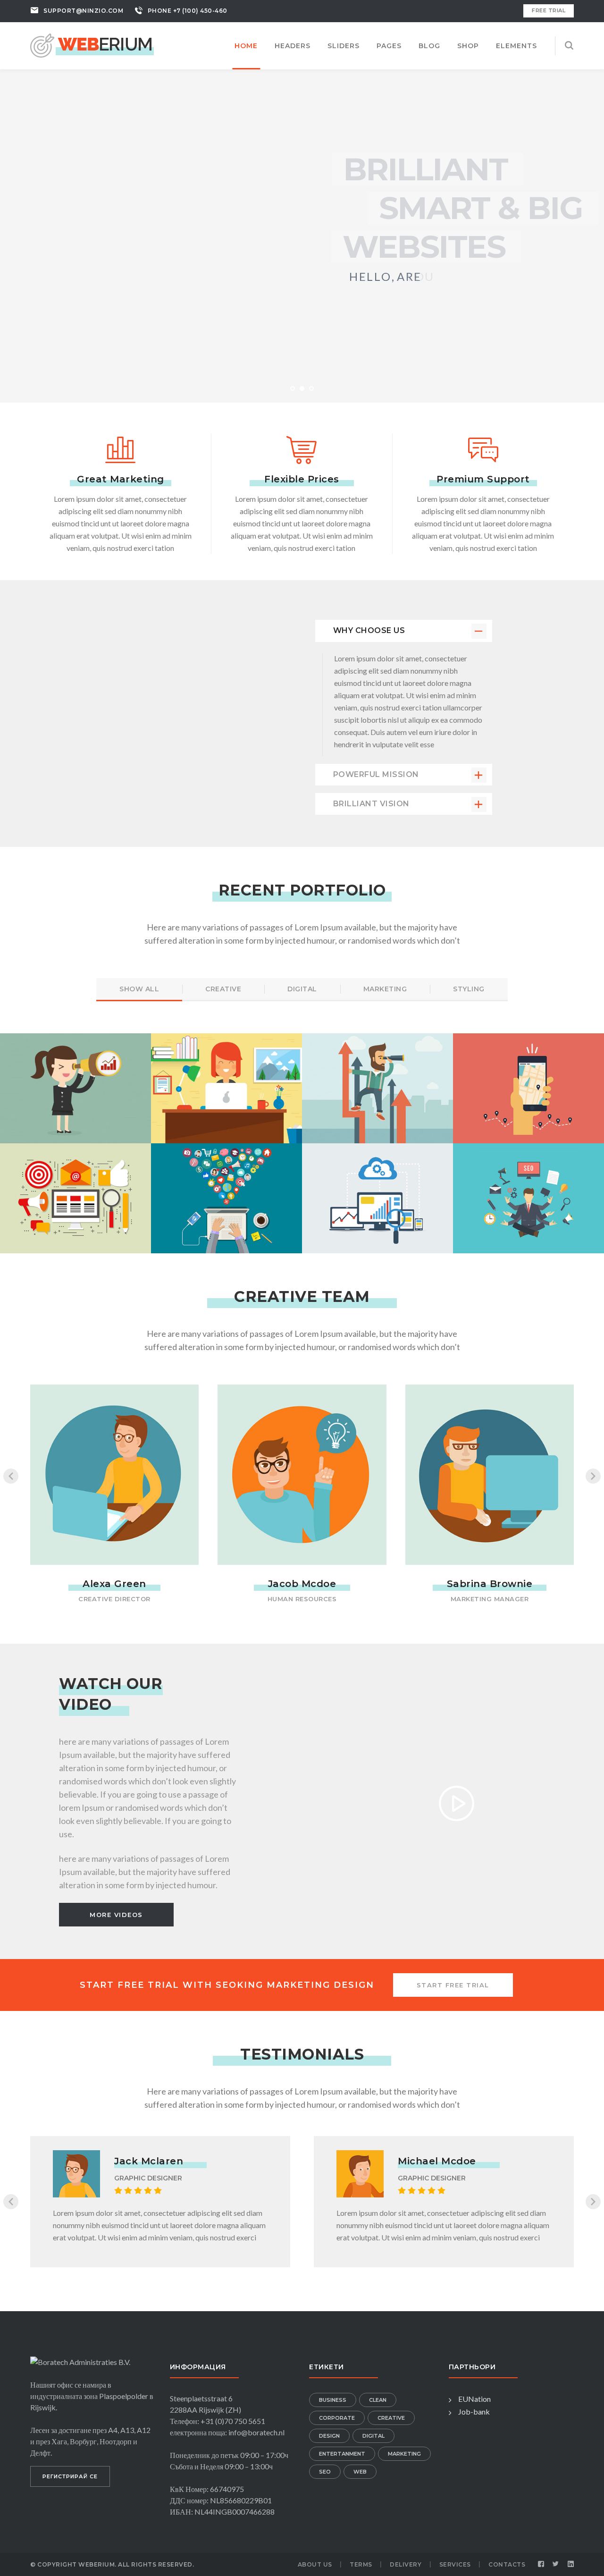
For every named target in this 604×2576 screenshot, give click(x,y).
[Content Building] (528, 1072)
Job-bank (474, 2411)
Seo (325, 2472)
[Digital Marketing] (75, 1072)
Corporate (337, 2418)
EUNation (474, 2399)
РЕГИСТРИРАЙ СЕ (70, 2476)
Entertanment (342, 2454)
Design (329, 2436)
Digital (373, 2436)
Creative (391, 2418)
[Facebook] (541, 2564)
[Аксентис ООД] (92, 44)
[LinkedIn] (571, 2564)
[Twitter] (556, 2564)
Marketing (404, 2454)
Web (360, 2472)
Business (333, 2400)
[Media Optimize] (377, 1072)
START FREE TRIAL (453, 1985)
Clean (378, 2400)
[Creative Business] (226, 1072)
